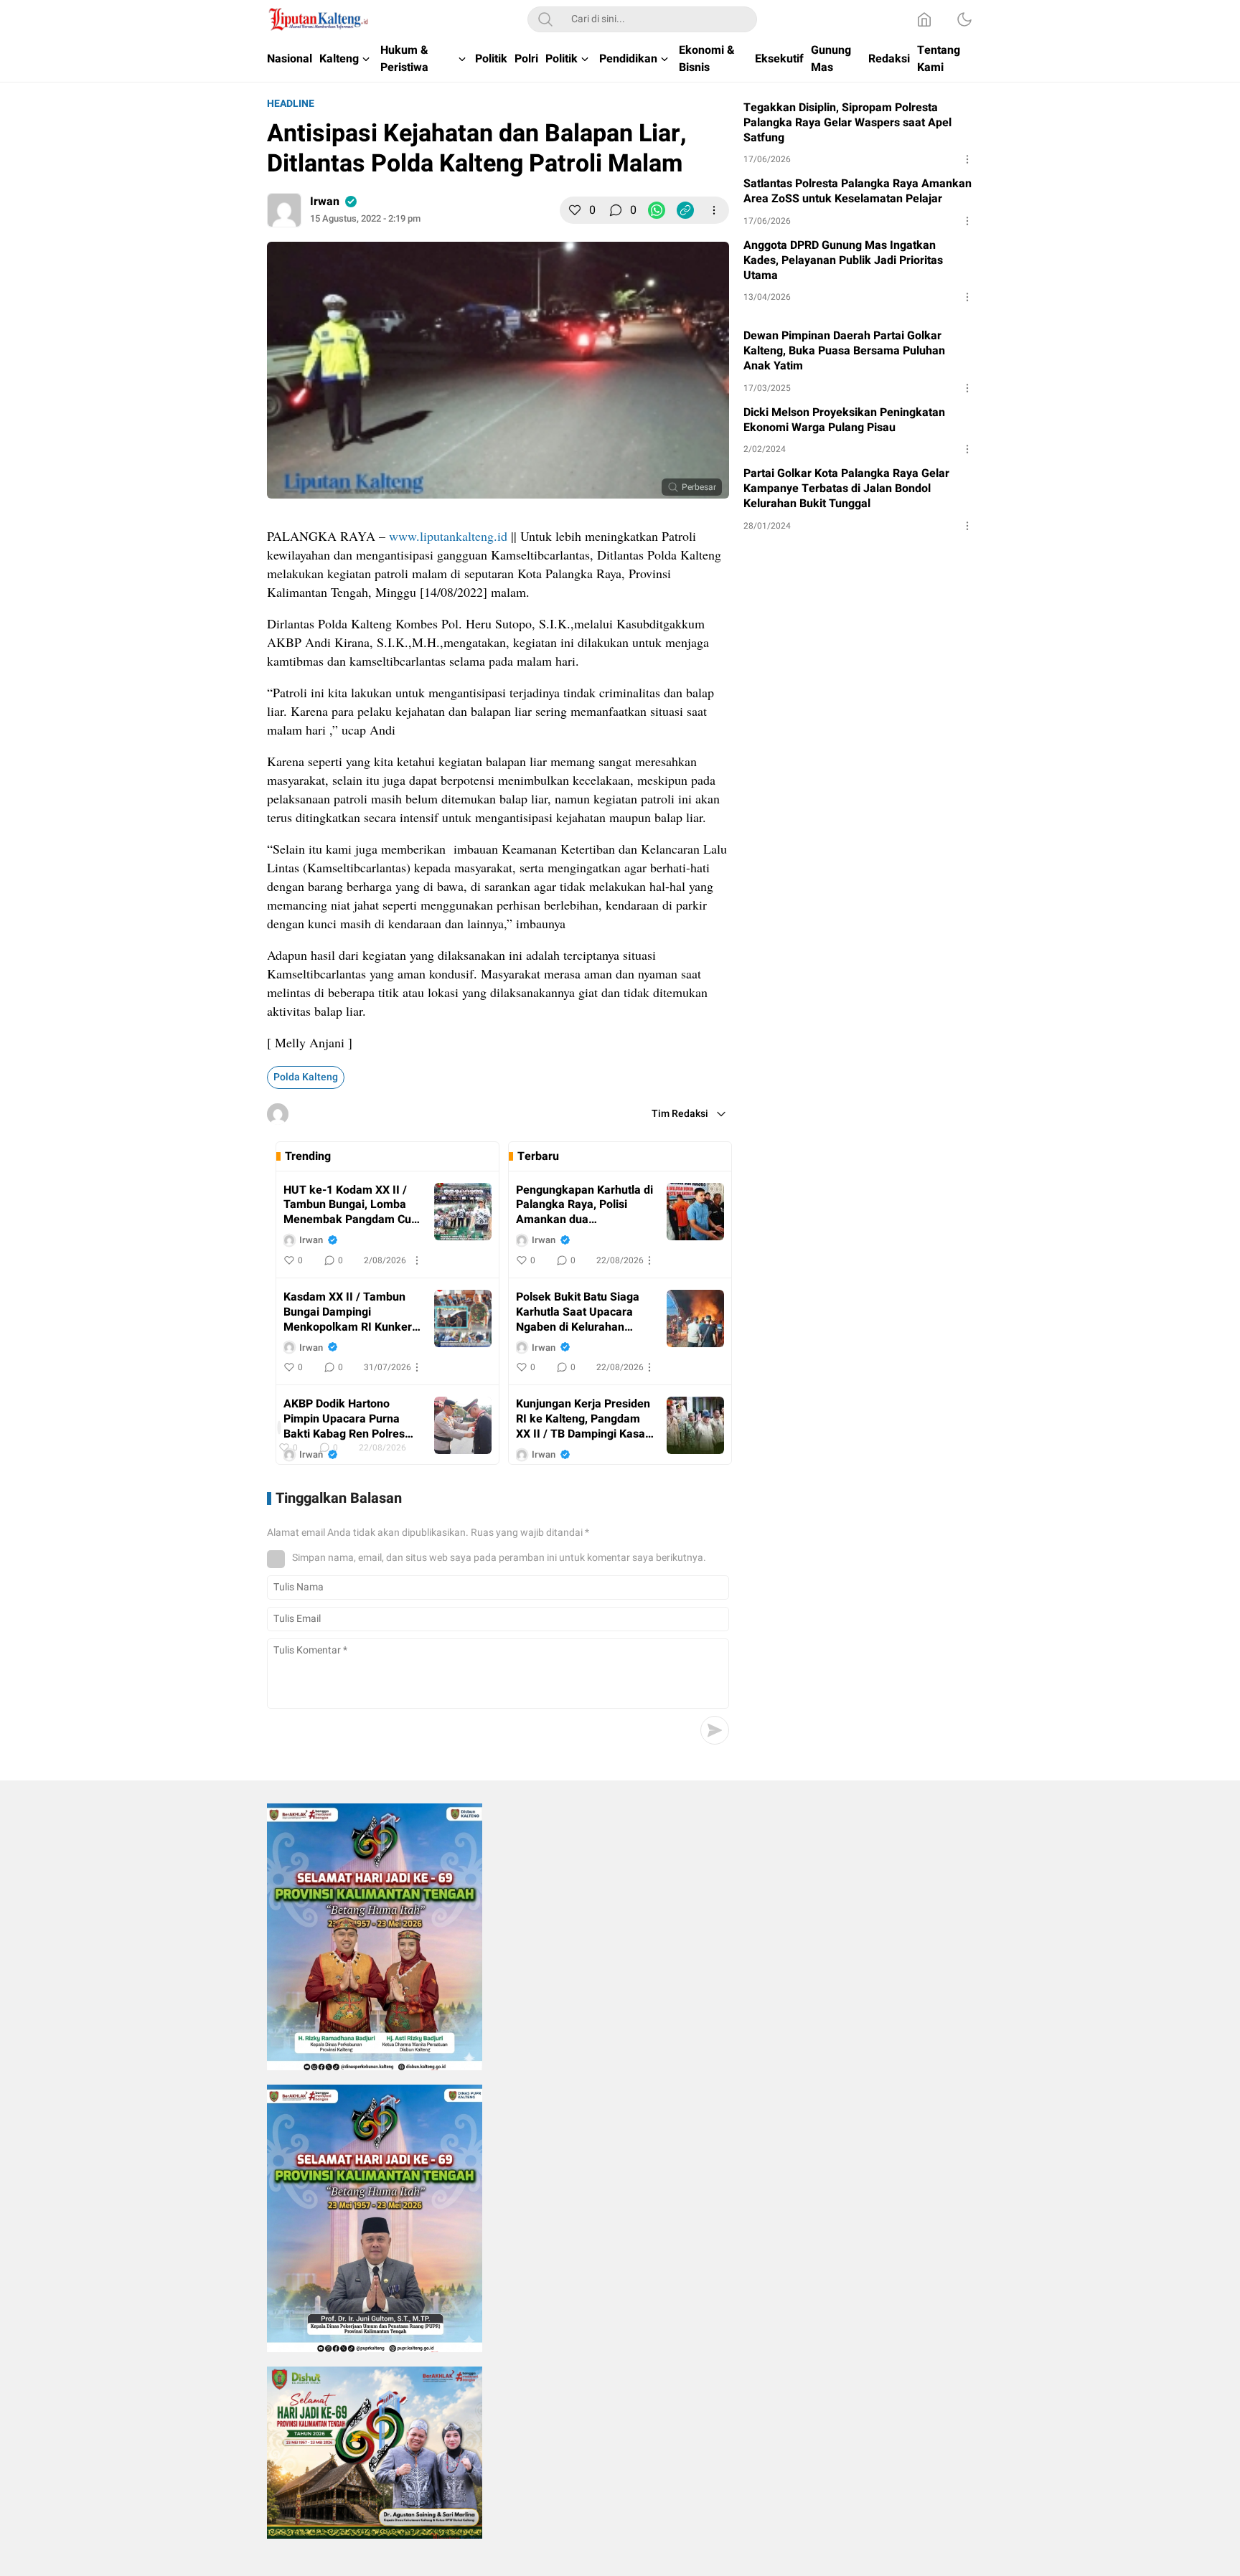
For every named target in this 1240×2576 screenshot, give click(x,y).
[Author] (284, 210)
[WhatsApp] (657, 210)
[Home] (924, 19)
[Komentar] (616, 210)
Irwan (325, 202)
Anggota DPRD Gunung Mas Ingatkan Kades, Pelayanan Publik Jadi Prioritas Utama (843, 260)
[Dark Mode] (964, 19)
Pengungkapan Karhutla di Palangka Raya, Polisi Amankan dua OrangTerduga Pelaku (584, 1205)
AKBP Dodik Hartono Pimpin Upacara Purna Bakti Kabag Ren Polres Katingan (344, 1419)
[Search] (545, 19)
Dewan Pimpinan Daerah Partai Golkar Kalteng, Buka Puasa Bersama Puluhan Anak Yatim (844, 351)
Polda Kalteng (306, 1077)
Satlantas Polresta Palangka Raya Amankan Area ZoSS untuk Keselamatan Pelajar (858, 192)
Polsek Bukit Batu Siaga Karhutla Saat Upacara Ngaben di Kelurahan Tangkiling (578, 1312)
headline (291, 104)
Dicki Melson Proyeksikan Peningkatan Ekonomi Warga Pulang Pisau (844, 420)
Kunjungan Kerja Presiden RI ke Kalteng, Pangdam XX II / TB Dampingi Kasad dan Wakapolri (584, 1419)
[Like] (575, 210)
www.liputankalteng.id (448, 536)
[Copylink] (685, 210)
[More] (714, 210)
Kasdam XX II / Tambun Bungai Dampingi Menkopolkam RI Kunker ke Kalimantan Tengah (348, 1312)
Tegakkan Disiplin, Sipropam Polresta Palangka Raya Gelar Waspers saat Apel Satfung (847, 123)
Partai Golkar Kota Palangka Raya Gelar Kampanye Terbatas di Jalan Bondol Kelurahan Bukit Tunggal (846, 489)
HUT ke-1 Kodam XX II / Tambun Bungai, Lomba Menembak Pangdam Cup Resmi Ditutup (351, 1205)
